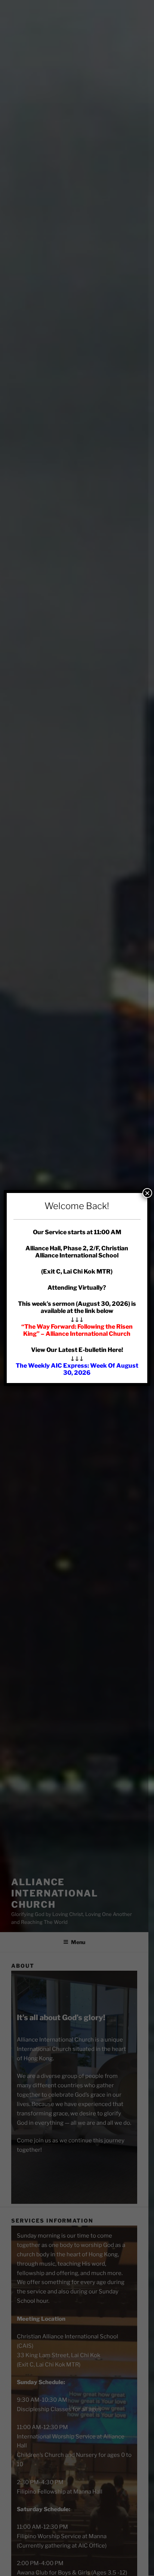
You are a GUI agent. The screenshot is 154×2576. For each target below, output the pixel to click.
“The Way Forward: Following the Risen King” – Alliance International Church (77, 1330)
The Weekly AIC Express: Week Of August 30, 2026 (77, 1369)
